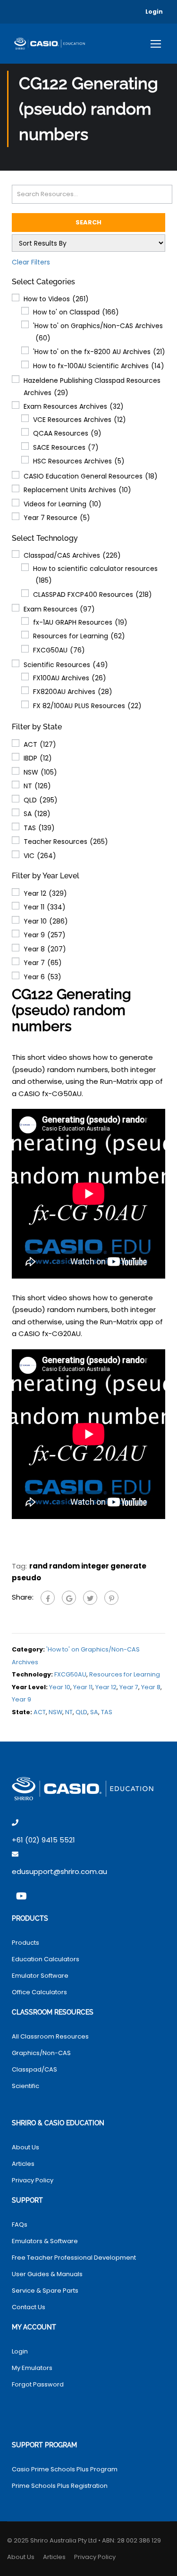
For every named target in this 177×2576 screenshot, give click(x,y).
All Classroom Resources (50, 2036)
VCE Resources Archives (80, 420)
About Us (25, 2147)
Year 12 (45, 893)
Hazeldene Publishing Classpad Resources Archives (92, 387)
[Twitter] (90, 1598)
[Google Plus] (69, 1598)
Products (25, 1943)
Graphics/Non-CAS (41, 2053)
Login (154, 12)
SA (37, 814)
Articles (23, 2164)
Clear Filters (31, 262)
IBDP (38, 758)
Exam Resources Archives (74, 406)
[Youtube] (21, 1896)
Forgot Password (38, 2384)
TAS (39, 828)
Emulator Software (40, 1976)
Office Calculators (39, 1992)
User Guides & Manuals (47, 2274)
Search (88, 222)
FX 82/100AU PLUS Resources (87, 706)
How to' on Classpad (76, 312)
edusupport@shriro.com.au (59, 1871)
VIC (40, 856)
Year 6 (42, 977)
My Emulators (32, 2368)
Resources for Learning (79, 636)
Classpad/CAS (34, 2069)
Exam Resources (59, 609)
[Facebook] (48, 1598)
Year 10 (46, 921)
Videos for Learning (63, 504)
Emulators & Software (45, 2241)
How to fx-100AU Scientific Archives (99, 366)
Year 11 (45, 907)
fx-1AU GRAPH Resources (80, 622)
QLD (41, 800)
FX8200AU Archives (73, 692)
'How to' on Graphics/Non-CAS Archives (98, 332)
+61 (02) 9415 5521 (43, 1840)
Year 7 (43, 963)
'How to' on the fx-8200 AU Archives (99, 352)
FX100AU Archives (70, 678)
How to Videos (56, 299)
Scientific (25, 2086)
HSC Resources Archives (79, 461)
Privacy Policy (33, 2180)
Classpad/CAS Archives (72, 555)
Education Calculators (46, 1959)
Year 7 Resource (57, 518)
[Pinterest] (111, 1598)
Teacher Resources (66, 842)
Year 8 (45, 949)
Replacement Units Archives (77, 490)
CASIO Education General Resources (91, 476)
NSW (40, 772)
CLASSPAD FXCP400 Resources (93, 594)
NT (37, 786)
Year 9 (45, 935)
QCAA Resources (67, 433)
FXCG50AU (59, 650)
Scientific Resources (66, 665)
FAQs (20, 2225)
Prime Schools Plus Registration (60, 2486)
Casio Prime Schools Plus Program (65, 2469)
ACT (40, 744)
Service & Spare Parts (45, 2291)
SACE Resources (66, 447)
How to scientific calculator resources (95, 575)
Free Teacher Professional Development (74, 2258)
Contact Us (29, 2307)
